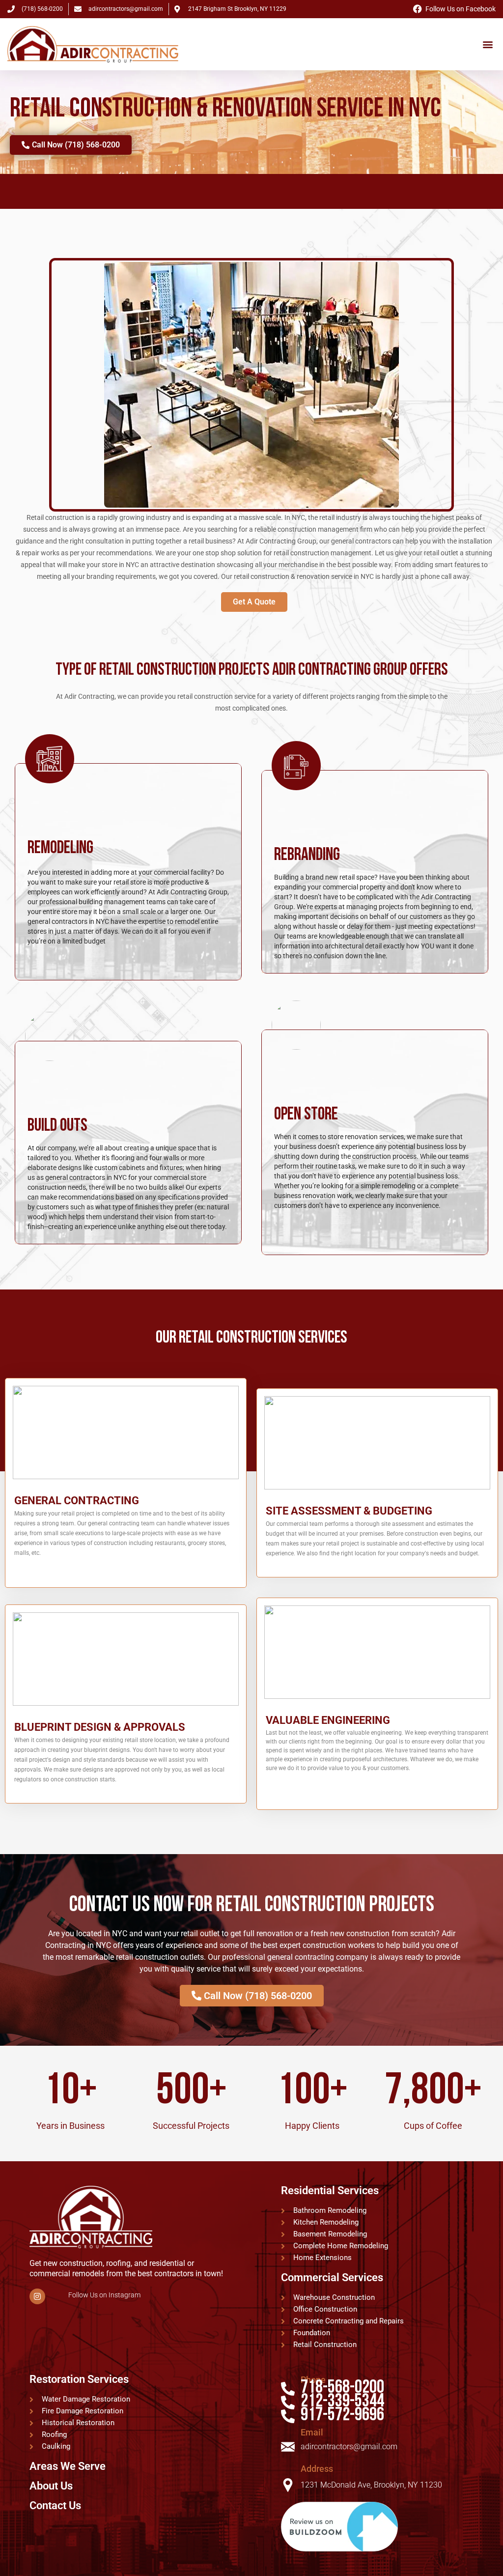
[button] (488, 44)
